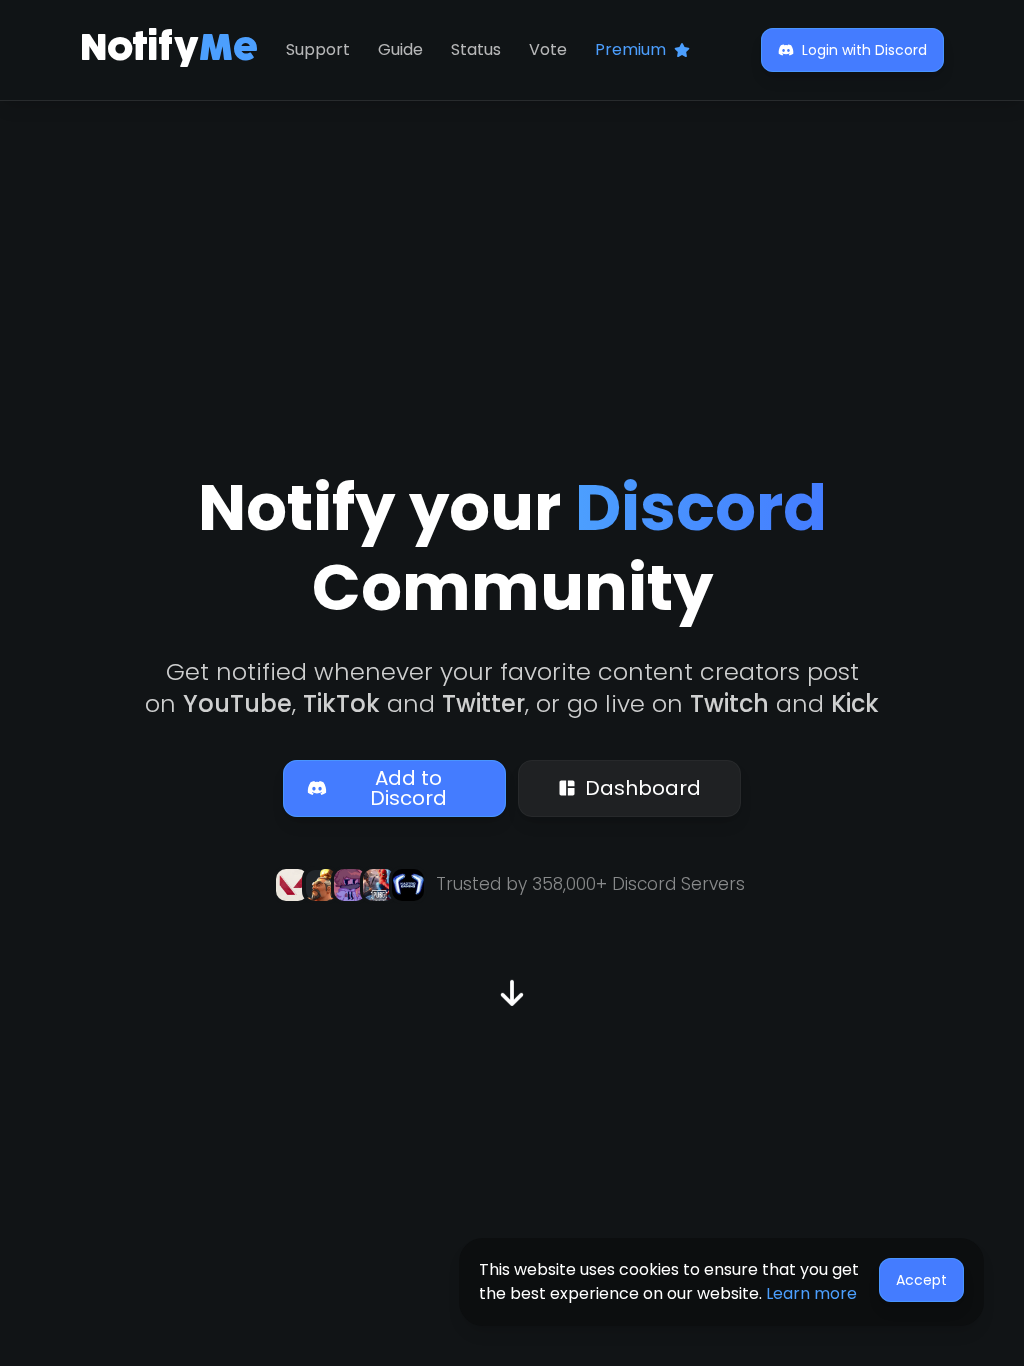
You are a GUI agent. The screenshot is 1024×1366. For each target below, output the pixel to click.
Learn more (811, 1293)
